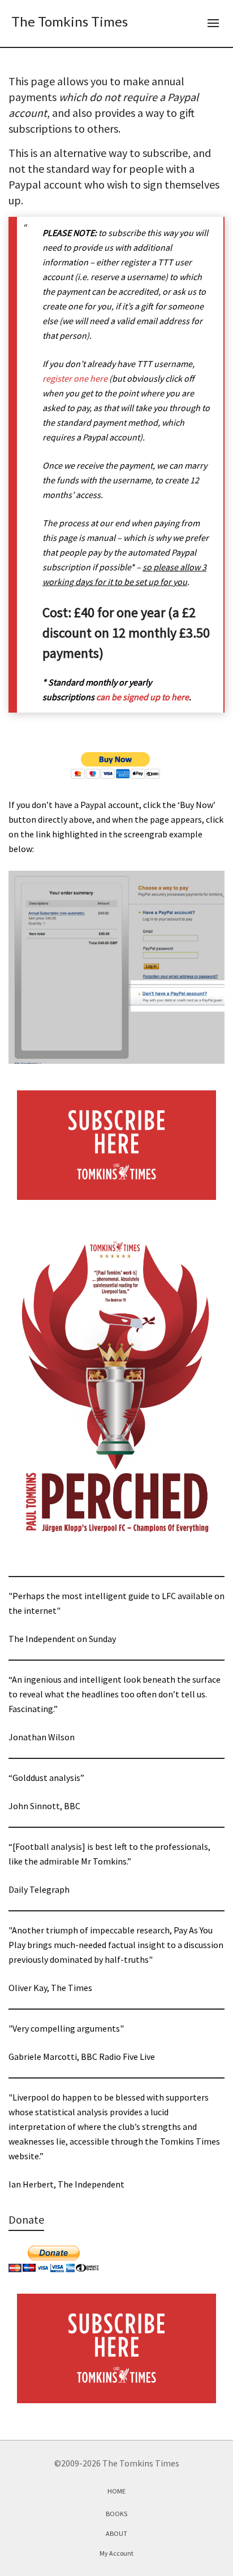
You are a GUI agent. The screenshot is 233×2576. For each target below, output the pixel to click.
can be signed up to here (143, 697)
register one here (75, 378)
